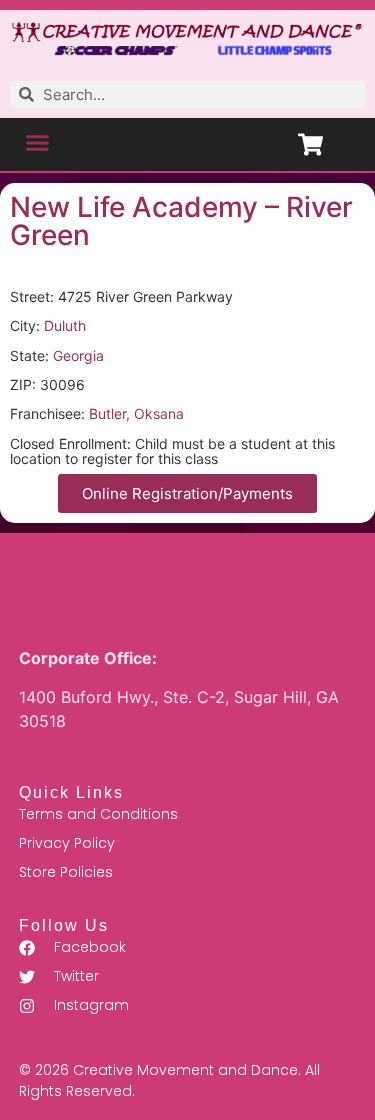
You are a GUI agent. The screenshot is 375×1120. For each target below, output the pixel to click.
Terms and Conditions (98, 814)
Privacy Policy (67, 843)
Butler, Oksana (136, 413)
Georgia (78, 355)
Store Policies (66, 872)
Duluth (65, 325)
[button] (38, 142)
